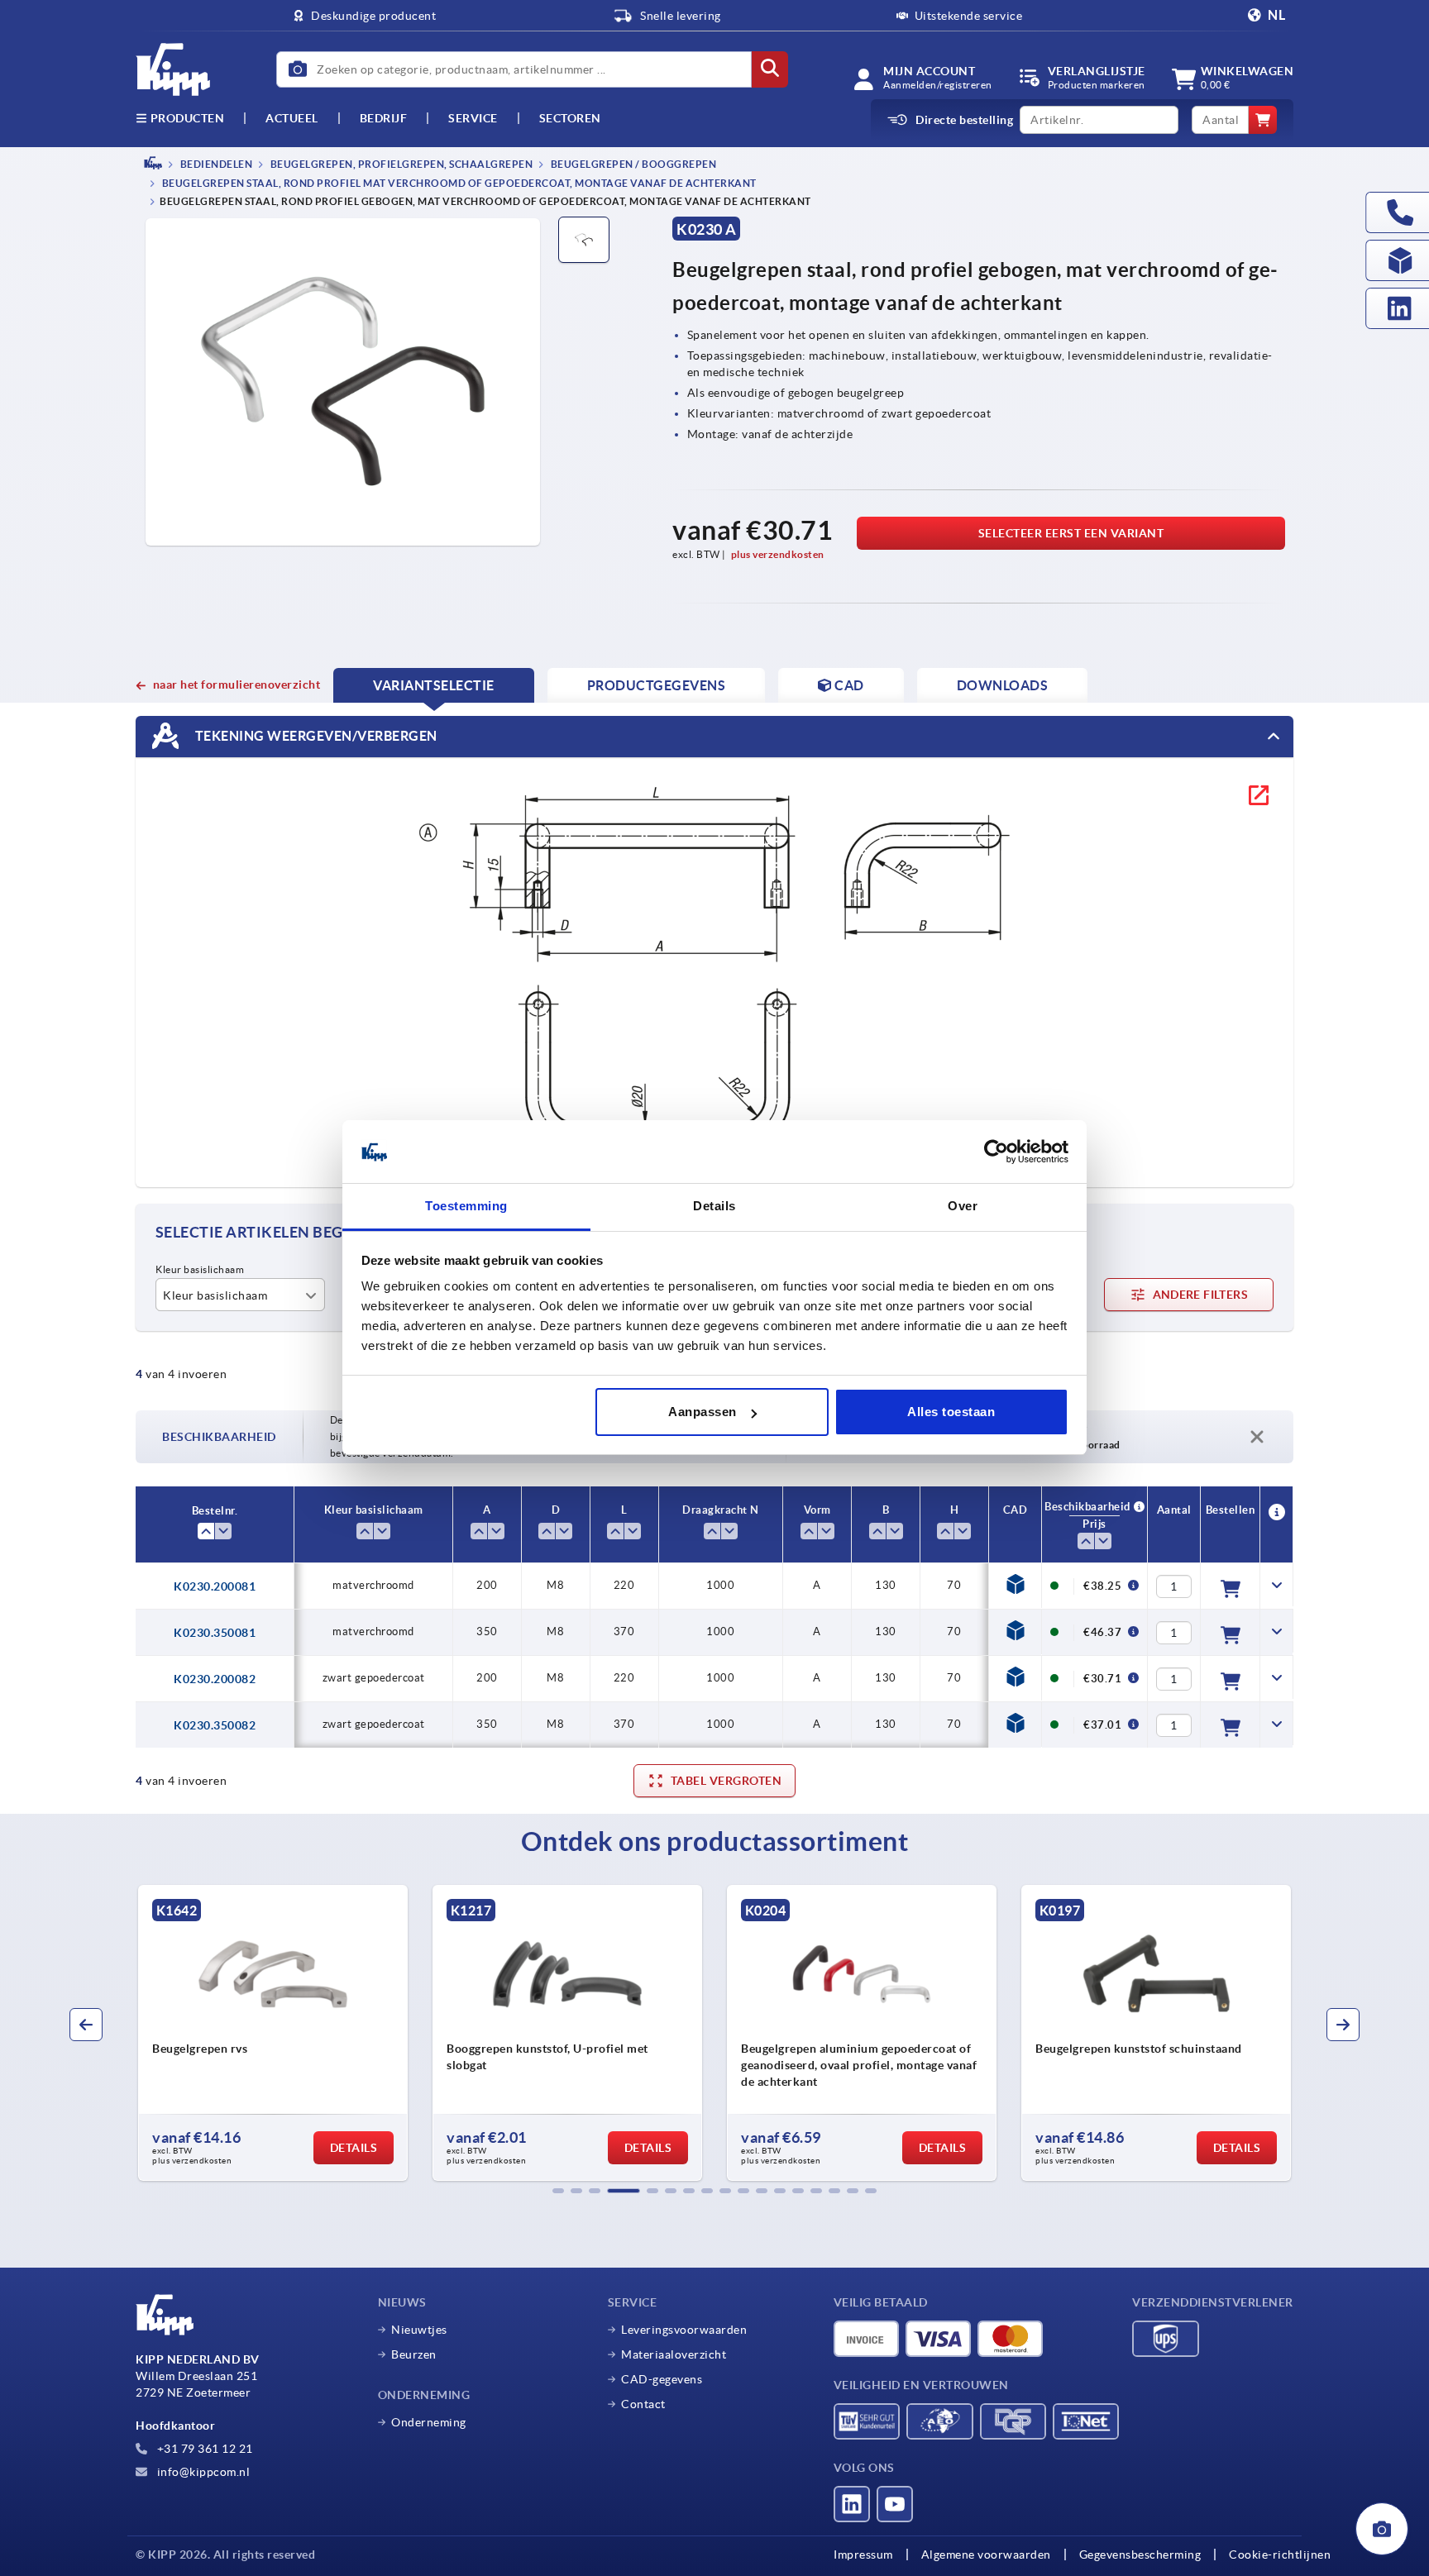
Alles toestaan (951, 1412)
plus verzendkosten (778, 554)
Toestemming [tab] (466, 1207)
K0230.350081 (215, 1633)
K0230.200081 (215, 1586)
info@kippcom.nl (202, 2472)
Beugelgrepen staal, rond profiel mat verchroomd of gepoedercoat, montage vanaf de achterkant (458, 184)
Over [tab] (963, 1207)
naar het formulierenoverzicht (237, 685)
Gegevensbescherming (1140, 2555)
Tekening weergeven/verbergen (315, 736)
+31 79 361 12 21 (203, 2449)
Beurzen (414, 2354)
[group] (273, 2033)
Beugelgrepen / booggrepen (632, 164)
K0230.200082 (215, 1679)
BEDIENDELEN (215, 164)
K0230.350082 (215, 1725)
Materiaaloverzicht (674, 2354)
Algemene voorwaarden (986, 2555)
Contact (643, 2404)
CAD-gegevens (662, 2379)
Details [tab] (714, 1207)
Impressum (863, 2555)
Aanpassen (703, 1412)
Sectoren (570, 118)
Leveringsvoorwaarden (684, 2330)
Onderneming (429, 2422)
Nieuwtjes (419, 2330)
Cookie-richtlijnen (1280, 2555)
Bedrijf (384, 118)
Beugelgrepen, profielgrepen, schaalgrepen (400, 164)
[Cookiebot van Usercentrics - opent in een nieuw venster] (996, 1152)
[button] (558, 2191)
